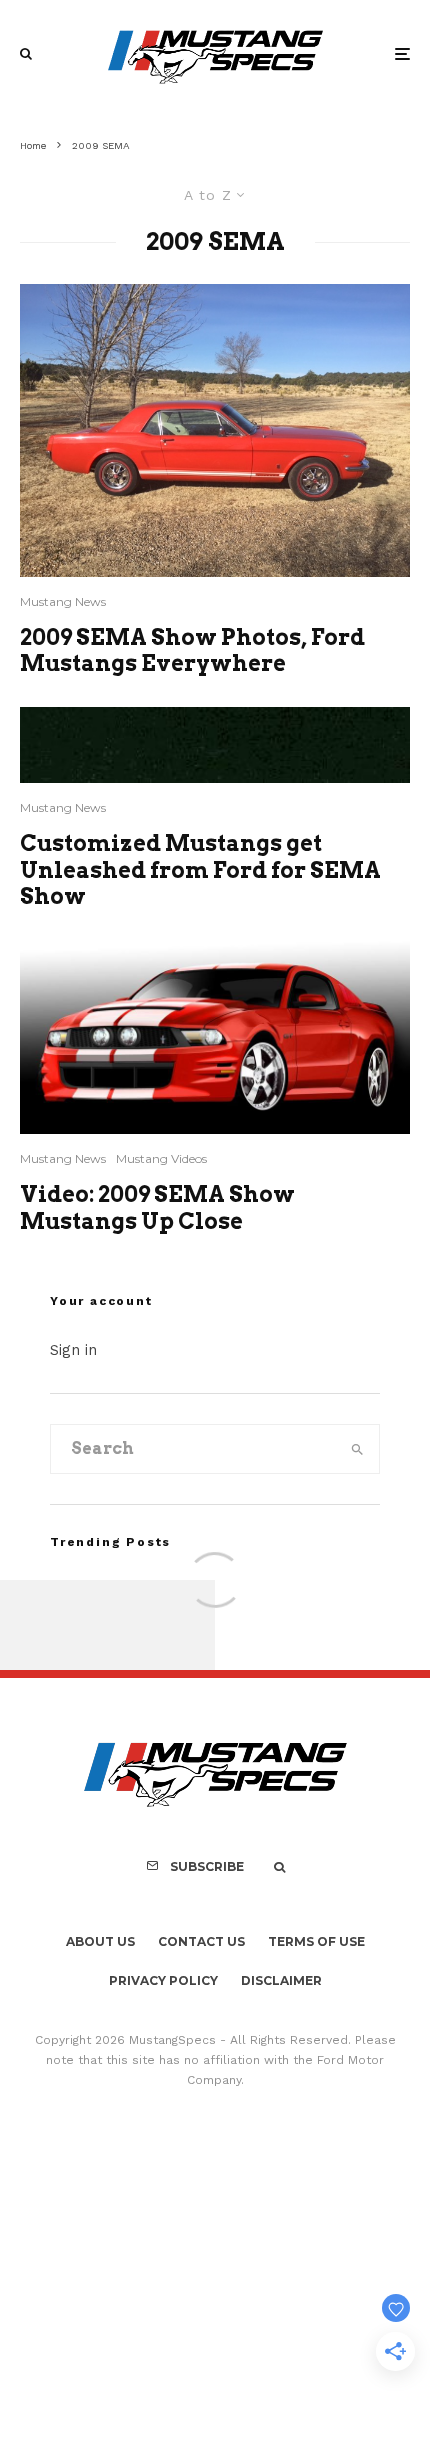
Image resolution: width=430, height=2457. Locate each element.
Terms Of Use (316, 1941)
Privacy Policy (163, 1980)
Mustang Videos (161, 1158)
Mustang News (63, 601)
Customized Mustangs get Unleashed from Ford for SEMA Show (200, 869)
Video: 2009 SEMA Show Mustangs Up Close (157, 1207)
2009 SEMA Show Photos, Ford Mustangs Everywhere (192, 650)
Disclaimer (281, 1980)
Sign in (73, 1350)
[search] (357, 1449)
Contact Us (201, 1941)
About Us (100, 1941)
